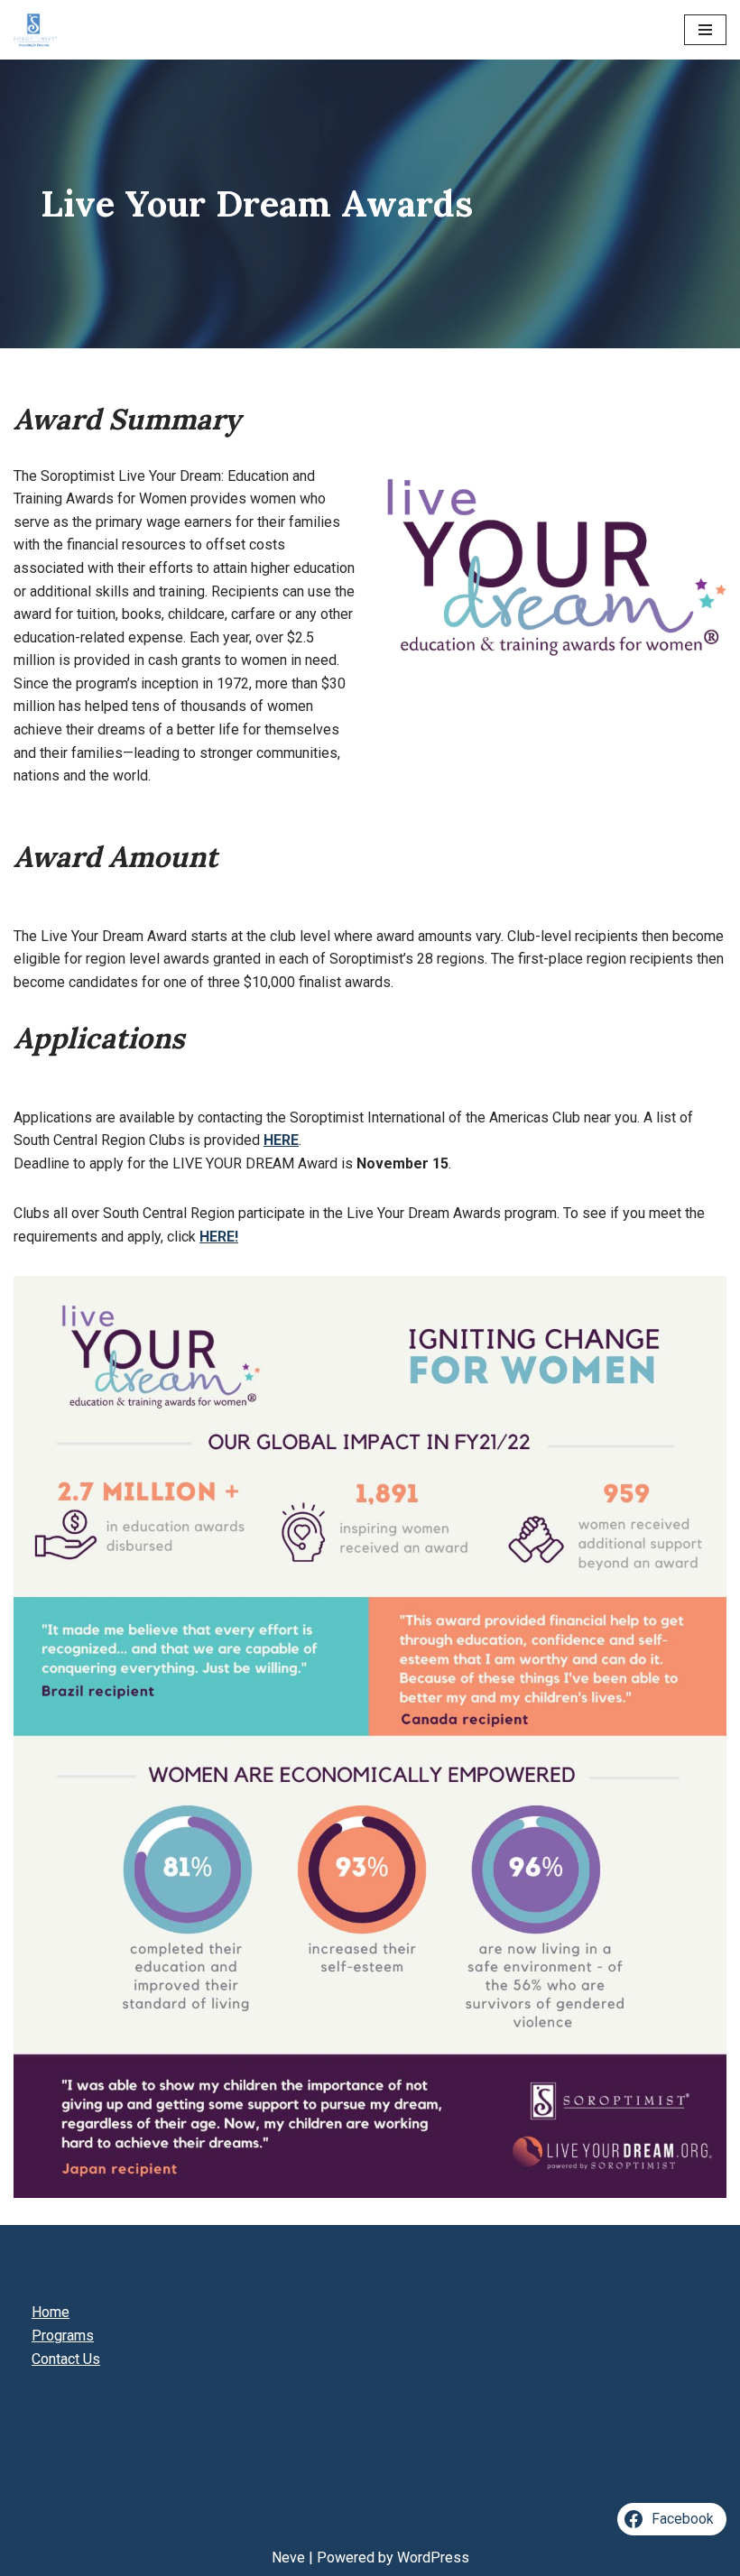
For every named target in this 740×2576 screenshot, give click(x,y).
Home (51, 2312)
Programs (63, 2336)
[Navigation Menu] (705, 30)
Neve (288, 2558)
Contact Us (66, 2359)
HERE (281, 1140)
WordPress (433, 2558)
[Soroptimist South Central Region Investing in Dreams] (35, 30)
